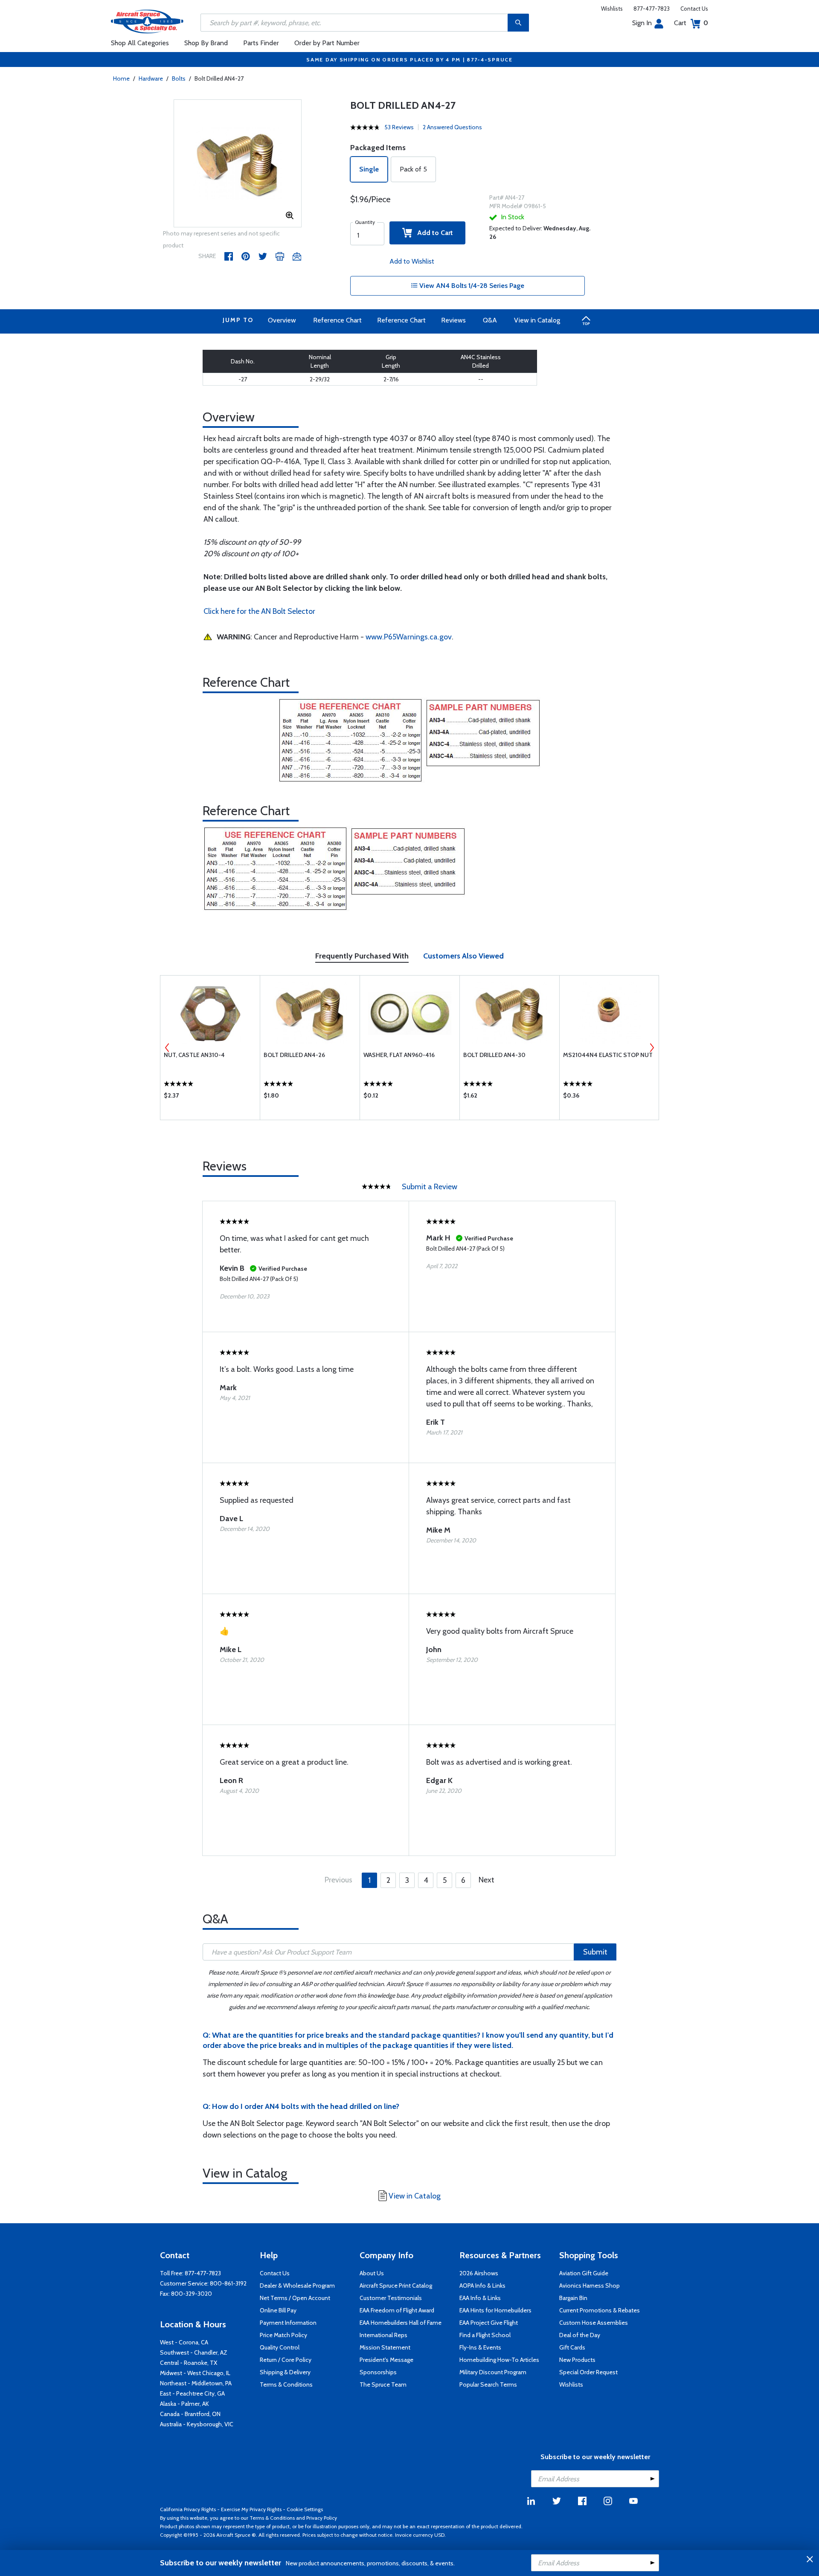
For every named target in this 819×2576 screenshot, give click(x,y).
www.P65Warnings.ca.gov (409, 637)
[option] (238, 164)
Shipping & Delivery (285, 2372)
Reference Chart (337, 320)
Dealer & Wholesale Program (297, 2286)
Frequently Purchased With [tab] (362, 956)
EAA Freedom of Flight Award (397, 2310)
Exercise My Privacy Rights (251, 2509)
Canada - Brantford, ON (190, 2414)
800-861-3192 (228, 2283)
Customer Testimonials (391, 2298)
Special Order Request (588, 2372)
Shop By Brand (206, 43)
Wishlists (612, 9)
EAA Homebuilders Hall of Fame (401, 2323)
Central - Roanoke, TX (189, 2363)
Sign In (642, 23)
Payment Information (288, 2323)
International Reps (383, 2335)
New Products (577, 2360)
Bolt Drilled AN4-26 (294, 1055)
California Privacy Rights (188, 2509)
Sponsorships (378, 2372)
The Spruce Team (383, 2384)
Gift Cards (572, 2347)
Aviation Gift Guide (584, 2273)
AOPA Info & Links (482, 2286)
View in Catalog (537, 320)
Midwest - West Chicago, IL (195, 2373)
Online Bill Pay (278, 2310)
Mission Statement (385, 2347)
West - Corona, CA (184, 2342)
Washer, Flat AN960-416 (399, 1055)
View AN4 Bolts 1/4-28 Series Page (471, 286)
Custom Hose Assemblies (594, 2323)
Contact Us (694, 9)
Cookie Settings (305, 2509)
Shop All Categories (140, 43)
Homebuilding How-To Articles (499, 2360)
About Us (372, 2273)
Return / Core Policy (286, 2360)
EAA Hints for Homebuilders (495, 2310)
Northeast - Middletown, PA (196, 2383)
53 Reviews (399, 127)
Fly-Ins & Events (480, 2347)
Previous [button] (167, 1048)
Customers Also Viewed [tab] (463, 956)
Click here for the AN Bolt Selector (259, 611)
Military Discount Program (493, 2372)
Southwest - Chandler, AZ (194, 2352)
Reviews (453, 320)
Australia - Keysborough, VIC (197, 2424)
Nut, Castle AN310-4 (194, 1055)
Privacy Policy (322, 2518)
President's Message (386, 2360)
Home (121, 78)
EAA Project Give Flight (489, 2323)
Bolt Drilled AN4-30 (494, 1055)
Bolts (179, 78)
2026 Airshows (479, 2273)
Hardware (151, 78)
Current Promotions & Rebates (600, 2310)
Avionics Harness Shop (590, 2286)
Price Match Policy (283, 2335)
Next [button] (652, 1048)
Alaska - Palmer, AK (184, 2404)
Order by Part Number (327, 43)
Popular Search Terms (488, 2384)
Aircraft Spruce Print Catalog (396, 2286)
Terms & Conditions (286, 2384)
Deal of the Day (580, 2335)
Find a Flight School (485, 2335)
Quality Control (280, 2347)
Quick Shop (210, 1098)
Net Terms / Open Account (295, 2298)
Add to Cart (433, 233)
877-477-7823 (652, 9)
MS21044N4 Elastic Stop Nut (608, 1055)
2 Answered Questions (452, 127)
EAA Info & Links (480, 2298)
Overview (282, 320)
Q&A (490, 320)
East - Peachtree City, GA (192, 2393)
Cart (691, 23)
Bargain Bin (573, 2298)
